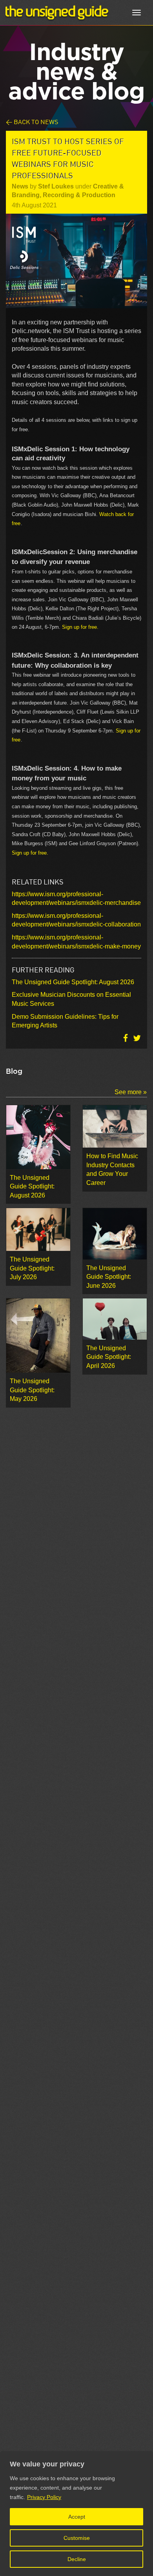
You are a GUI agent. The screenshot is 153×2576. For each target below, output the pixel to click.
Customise (77, 2538)
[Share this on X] (137, 1038)
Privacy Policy (44, 2497)
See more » (131, 1092)
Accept (77, 2517)
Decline (77, 2559)
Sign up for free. (80, 627)
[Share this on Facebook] (126, 1038)
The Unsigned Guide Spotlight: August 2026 (73, 982)
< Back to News (32, 122)
